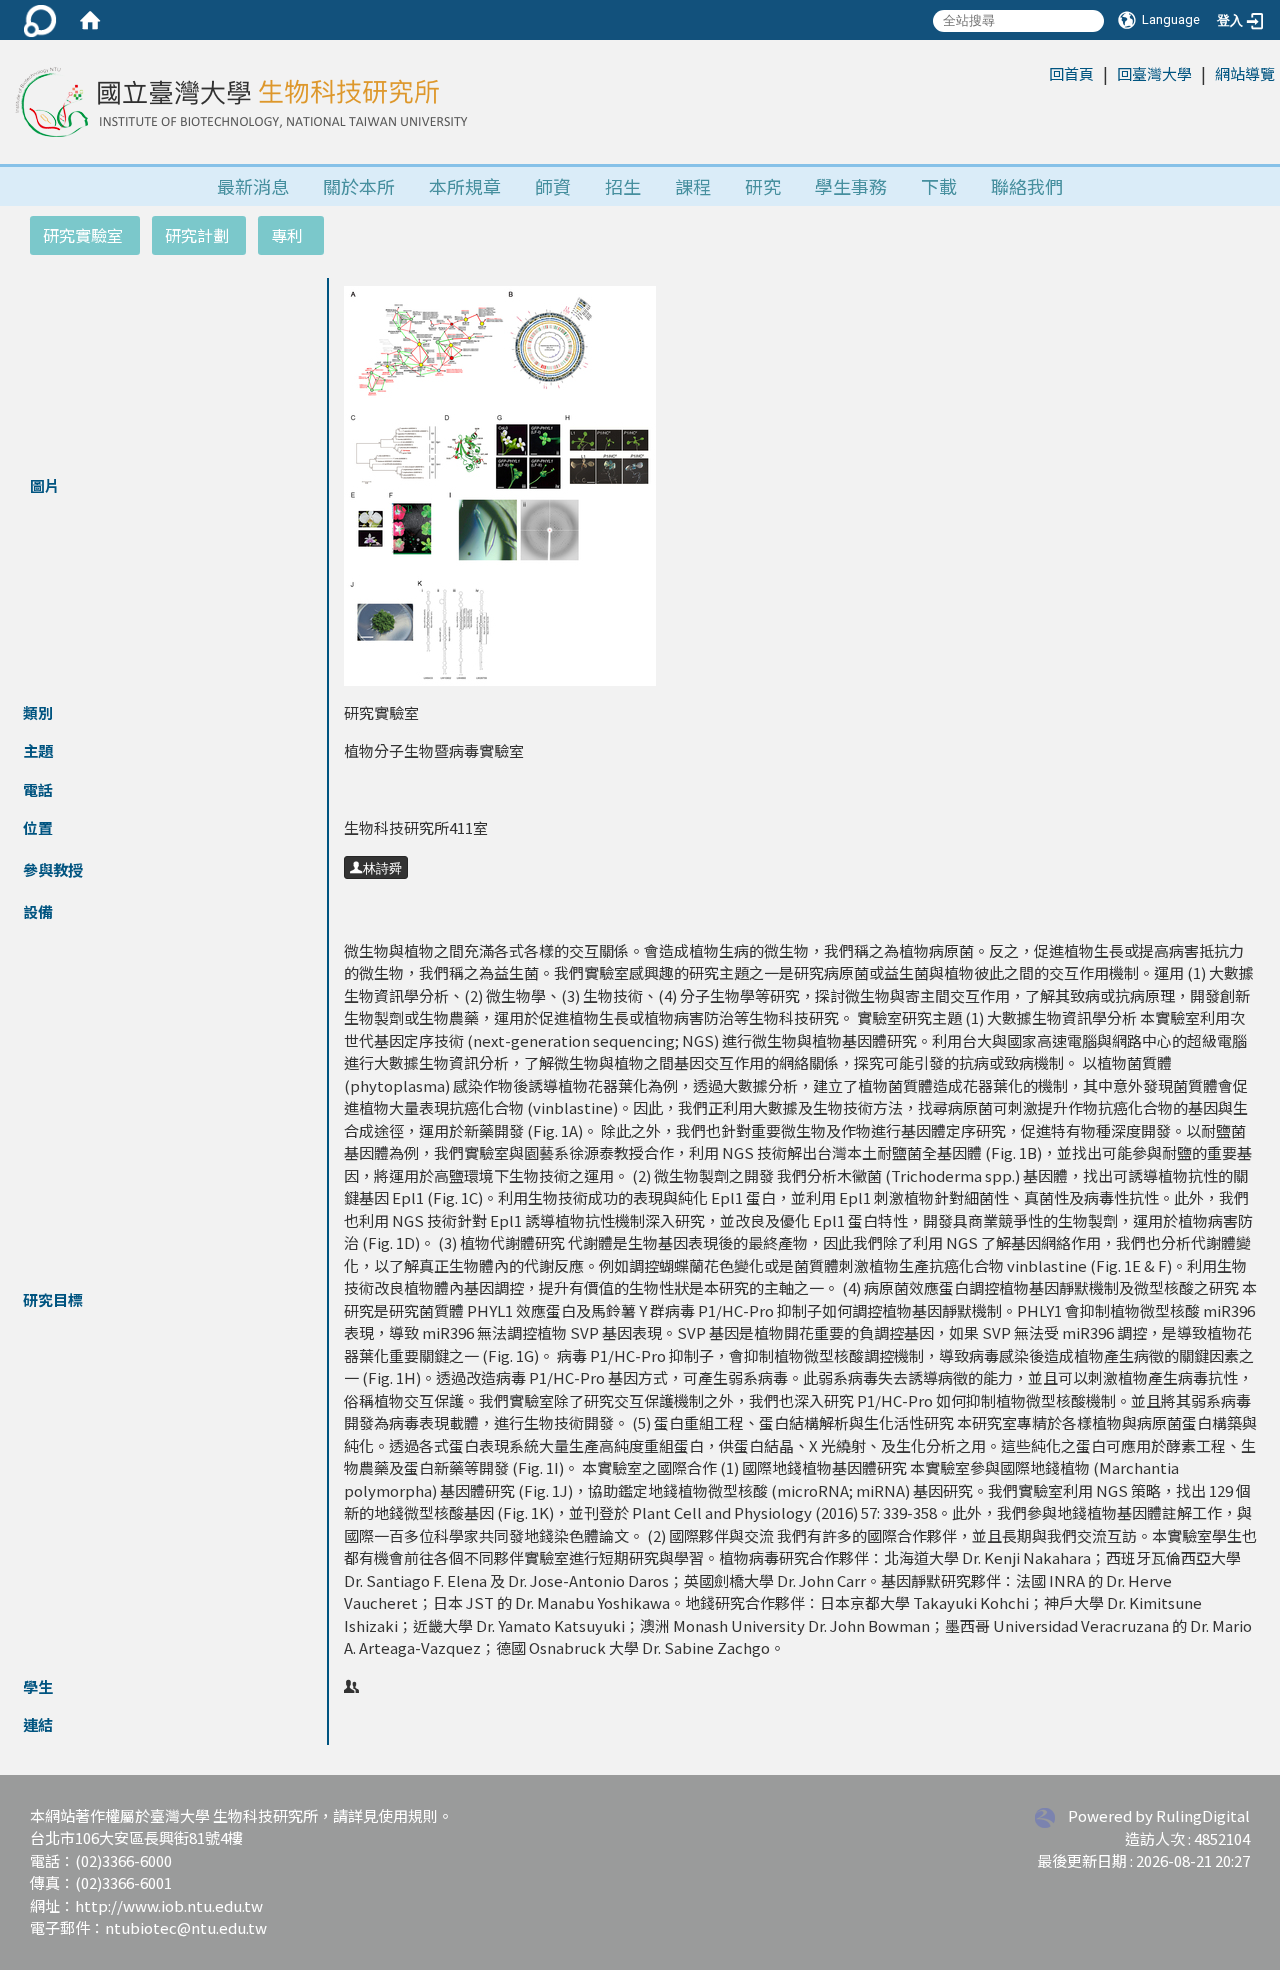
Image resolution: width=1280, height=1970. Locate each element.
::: (1038, 72)
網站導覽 (1245, 73)
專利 (287, 235)
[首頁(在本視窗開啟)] (90, 20)
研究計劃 (197, 235)
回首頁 (1071, 73)
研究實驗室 (83, 235)
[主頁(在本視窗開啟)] (239, 102)
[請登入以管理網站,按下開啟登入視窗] (40, 20)
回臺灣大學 (1154, 73)
